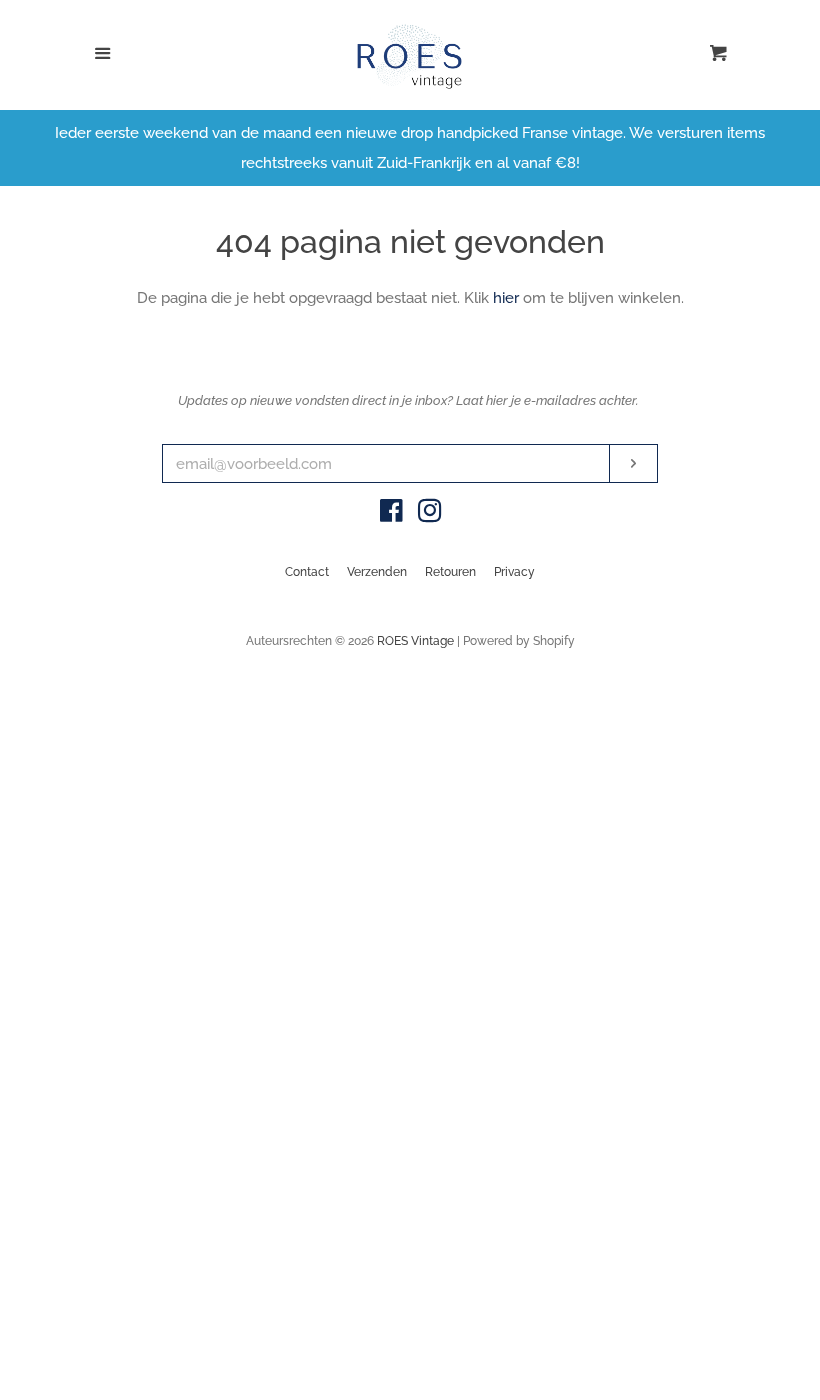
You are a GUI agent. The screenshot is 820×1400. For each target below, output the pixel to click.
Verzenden (377, 572)
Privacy (514, 572)
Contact (307, 572)
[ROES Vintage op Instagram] (430, 515)
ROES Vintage (415, 641)
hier (506, 298)
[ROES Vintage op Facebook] (391, 515)
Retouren (450, 572)
